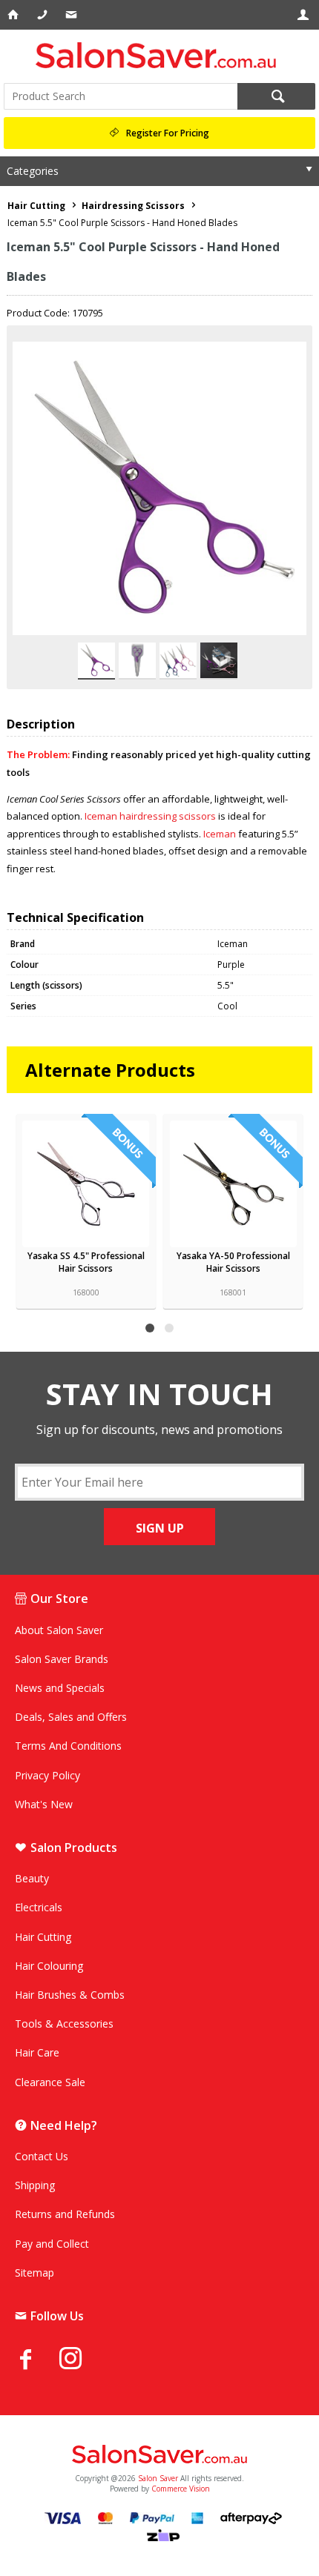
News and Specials (60, 1688)
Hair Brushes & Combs (70, 1995)
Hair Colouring (49, 1966)
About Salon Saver (59, 1630)
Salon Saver (158, 2478)
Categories (33, 171)
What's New (44, 1804)
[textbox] (121, 96)
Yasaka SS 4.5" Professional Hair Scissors (86, 1262)
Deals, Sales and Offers (71, 1717)
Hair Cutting (43, 1937)
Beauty (32, 1878)
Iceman (220, 834)
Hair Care (37, 2052)
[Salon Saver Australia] (159, 2455)
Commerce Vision (181, 2489)
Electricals (39, 1907)
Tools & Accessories (64, 2024)
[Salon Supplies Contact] (43, 15)
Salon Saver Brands (62, 1659)
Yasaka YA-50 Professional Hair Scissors (233, 1262)
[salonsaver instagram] (82, 2360)
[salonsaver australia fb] (37, 2359)
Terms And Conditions (68, 1746)
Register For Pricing (168, 133)
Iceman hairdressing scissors (151, 816)
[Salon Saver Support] (72, 15)
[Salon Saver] (159, 55)
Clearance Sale (50, 2082)
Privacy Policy (47, 1775)
